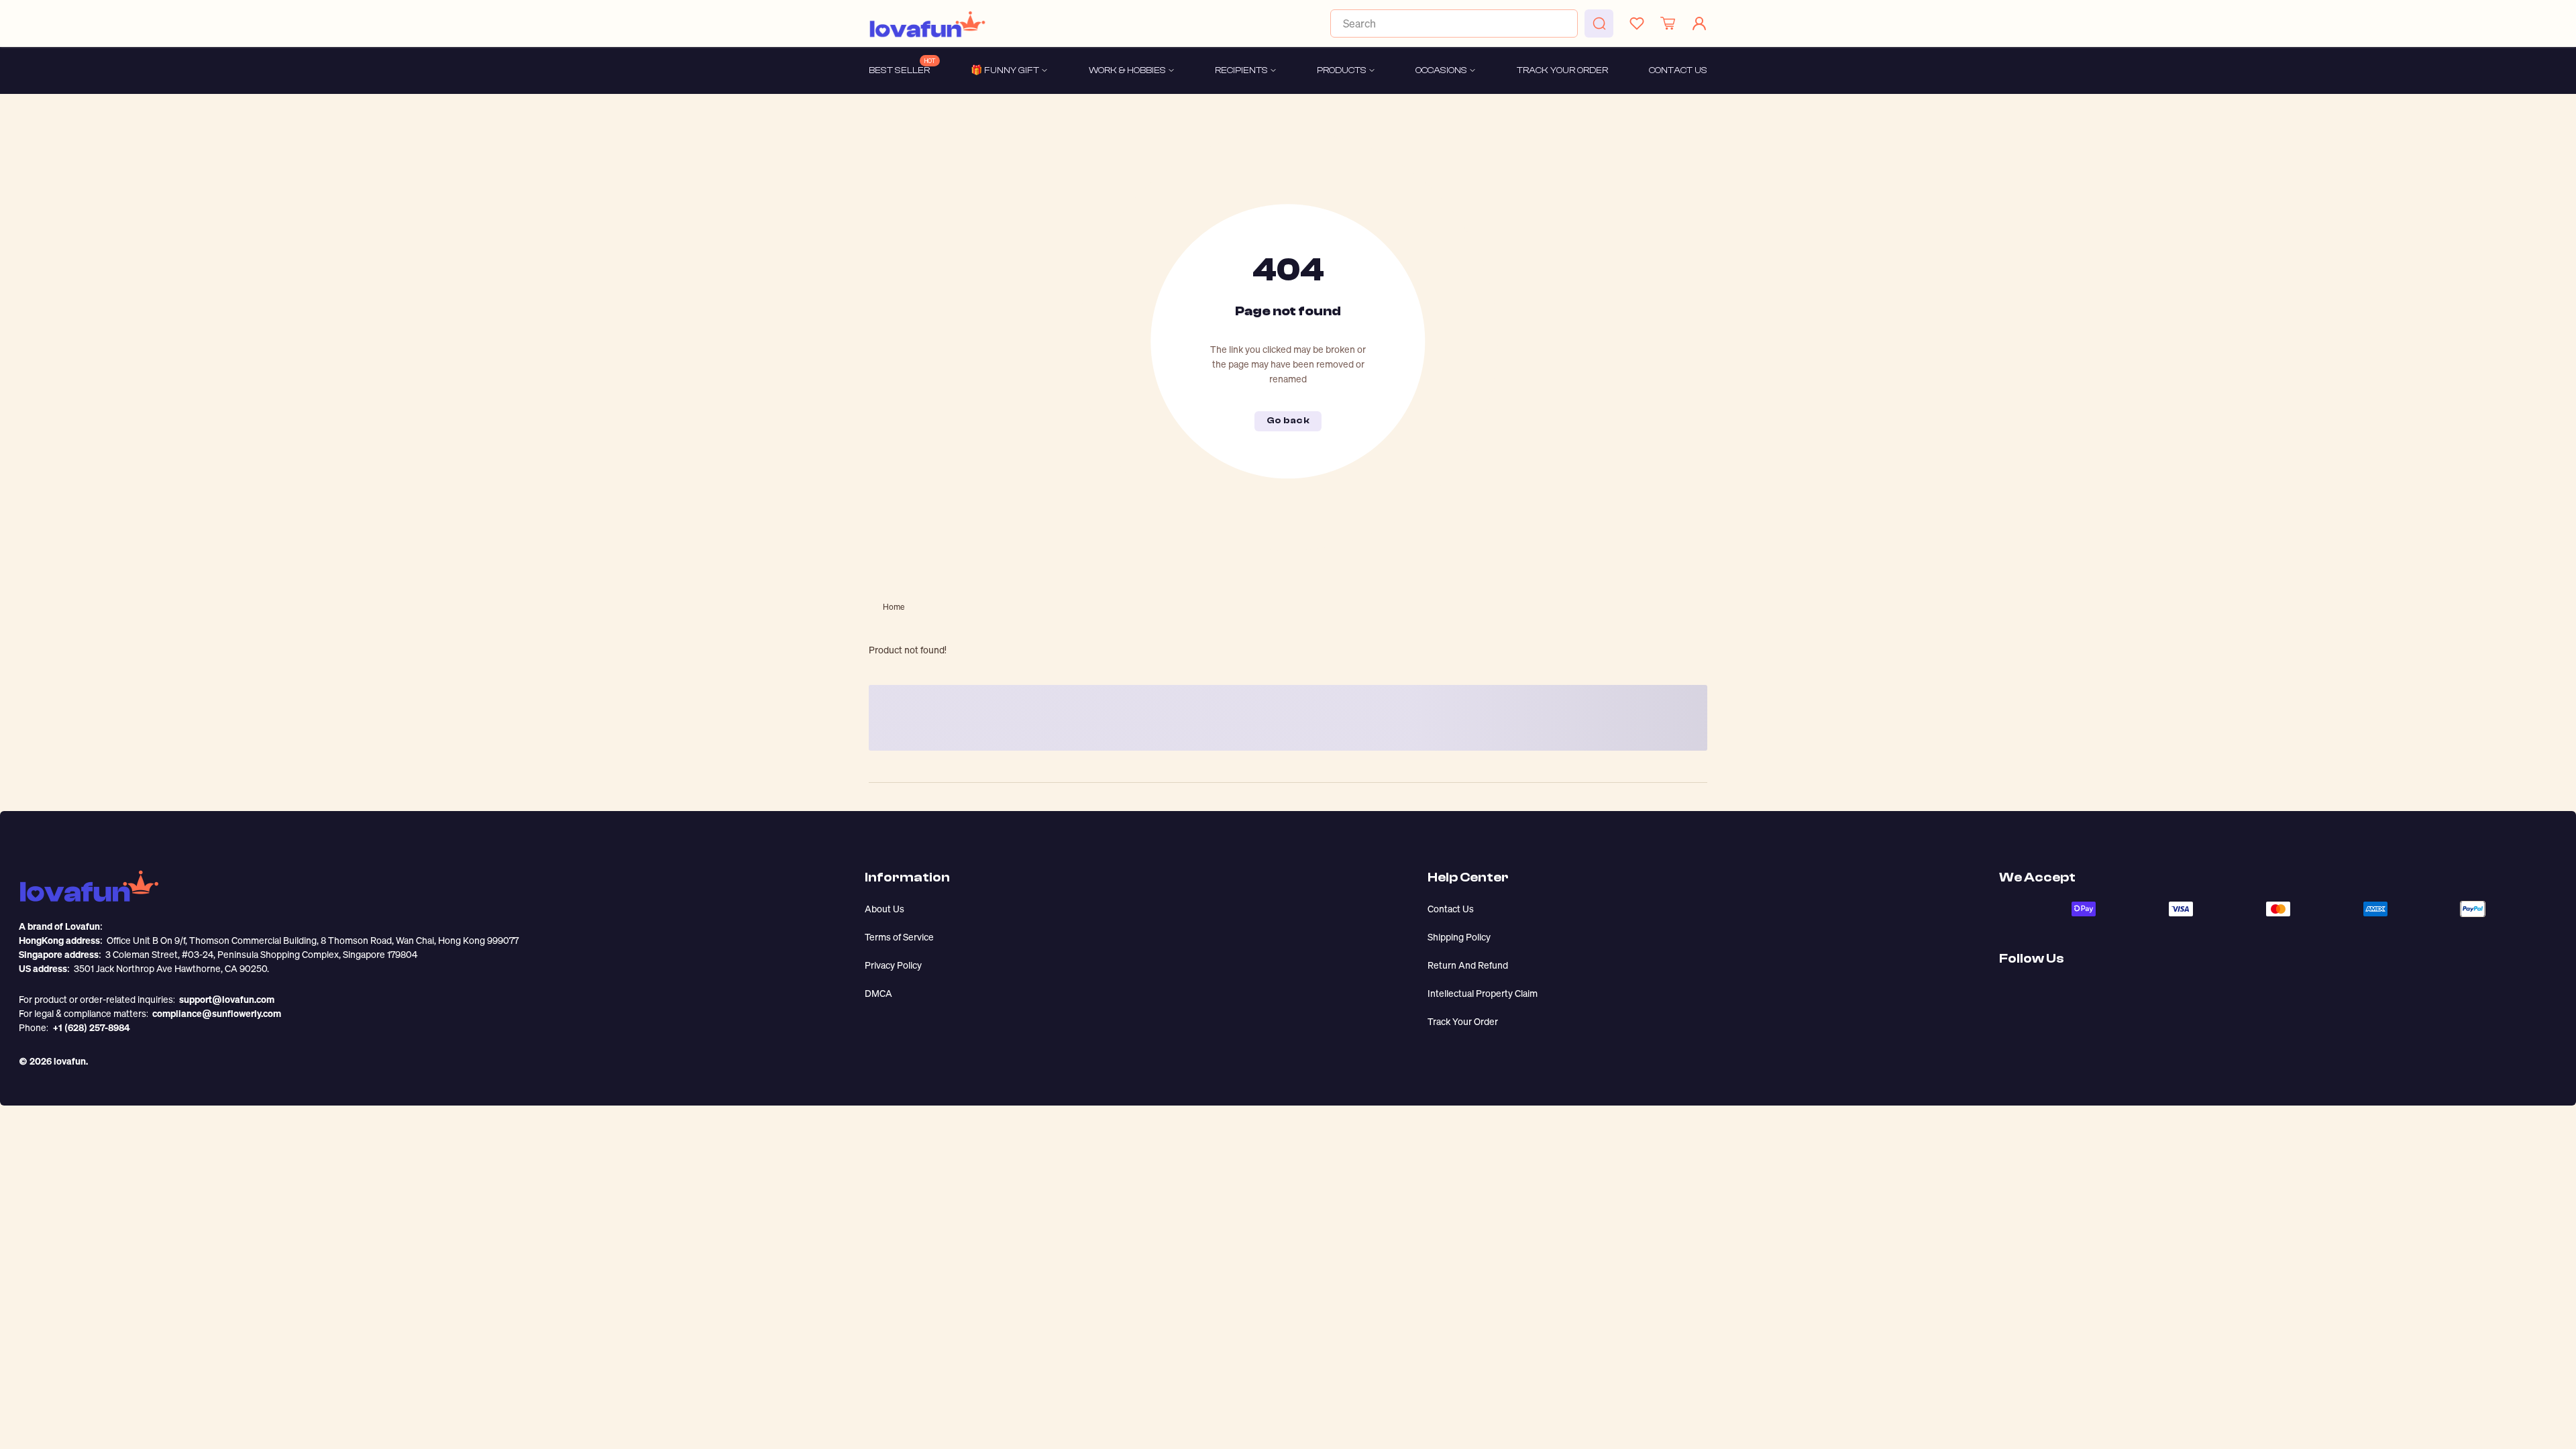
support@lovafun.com (227, 999)
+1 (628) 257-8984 (91, 1027)
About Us (884, 909)
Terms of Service (899, 937)
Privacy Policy (893, 965)
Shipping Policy (1459, 937)
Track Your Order (1463, 1021)
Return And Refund (1468, 965)
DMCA (878, 993)
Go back (1288, 421)
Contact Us (1451, 909)
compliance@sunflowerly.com (217, 1013)
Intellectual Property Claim (1483, 993)
